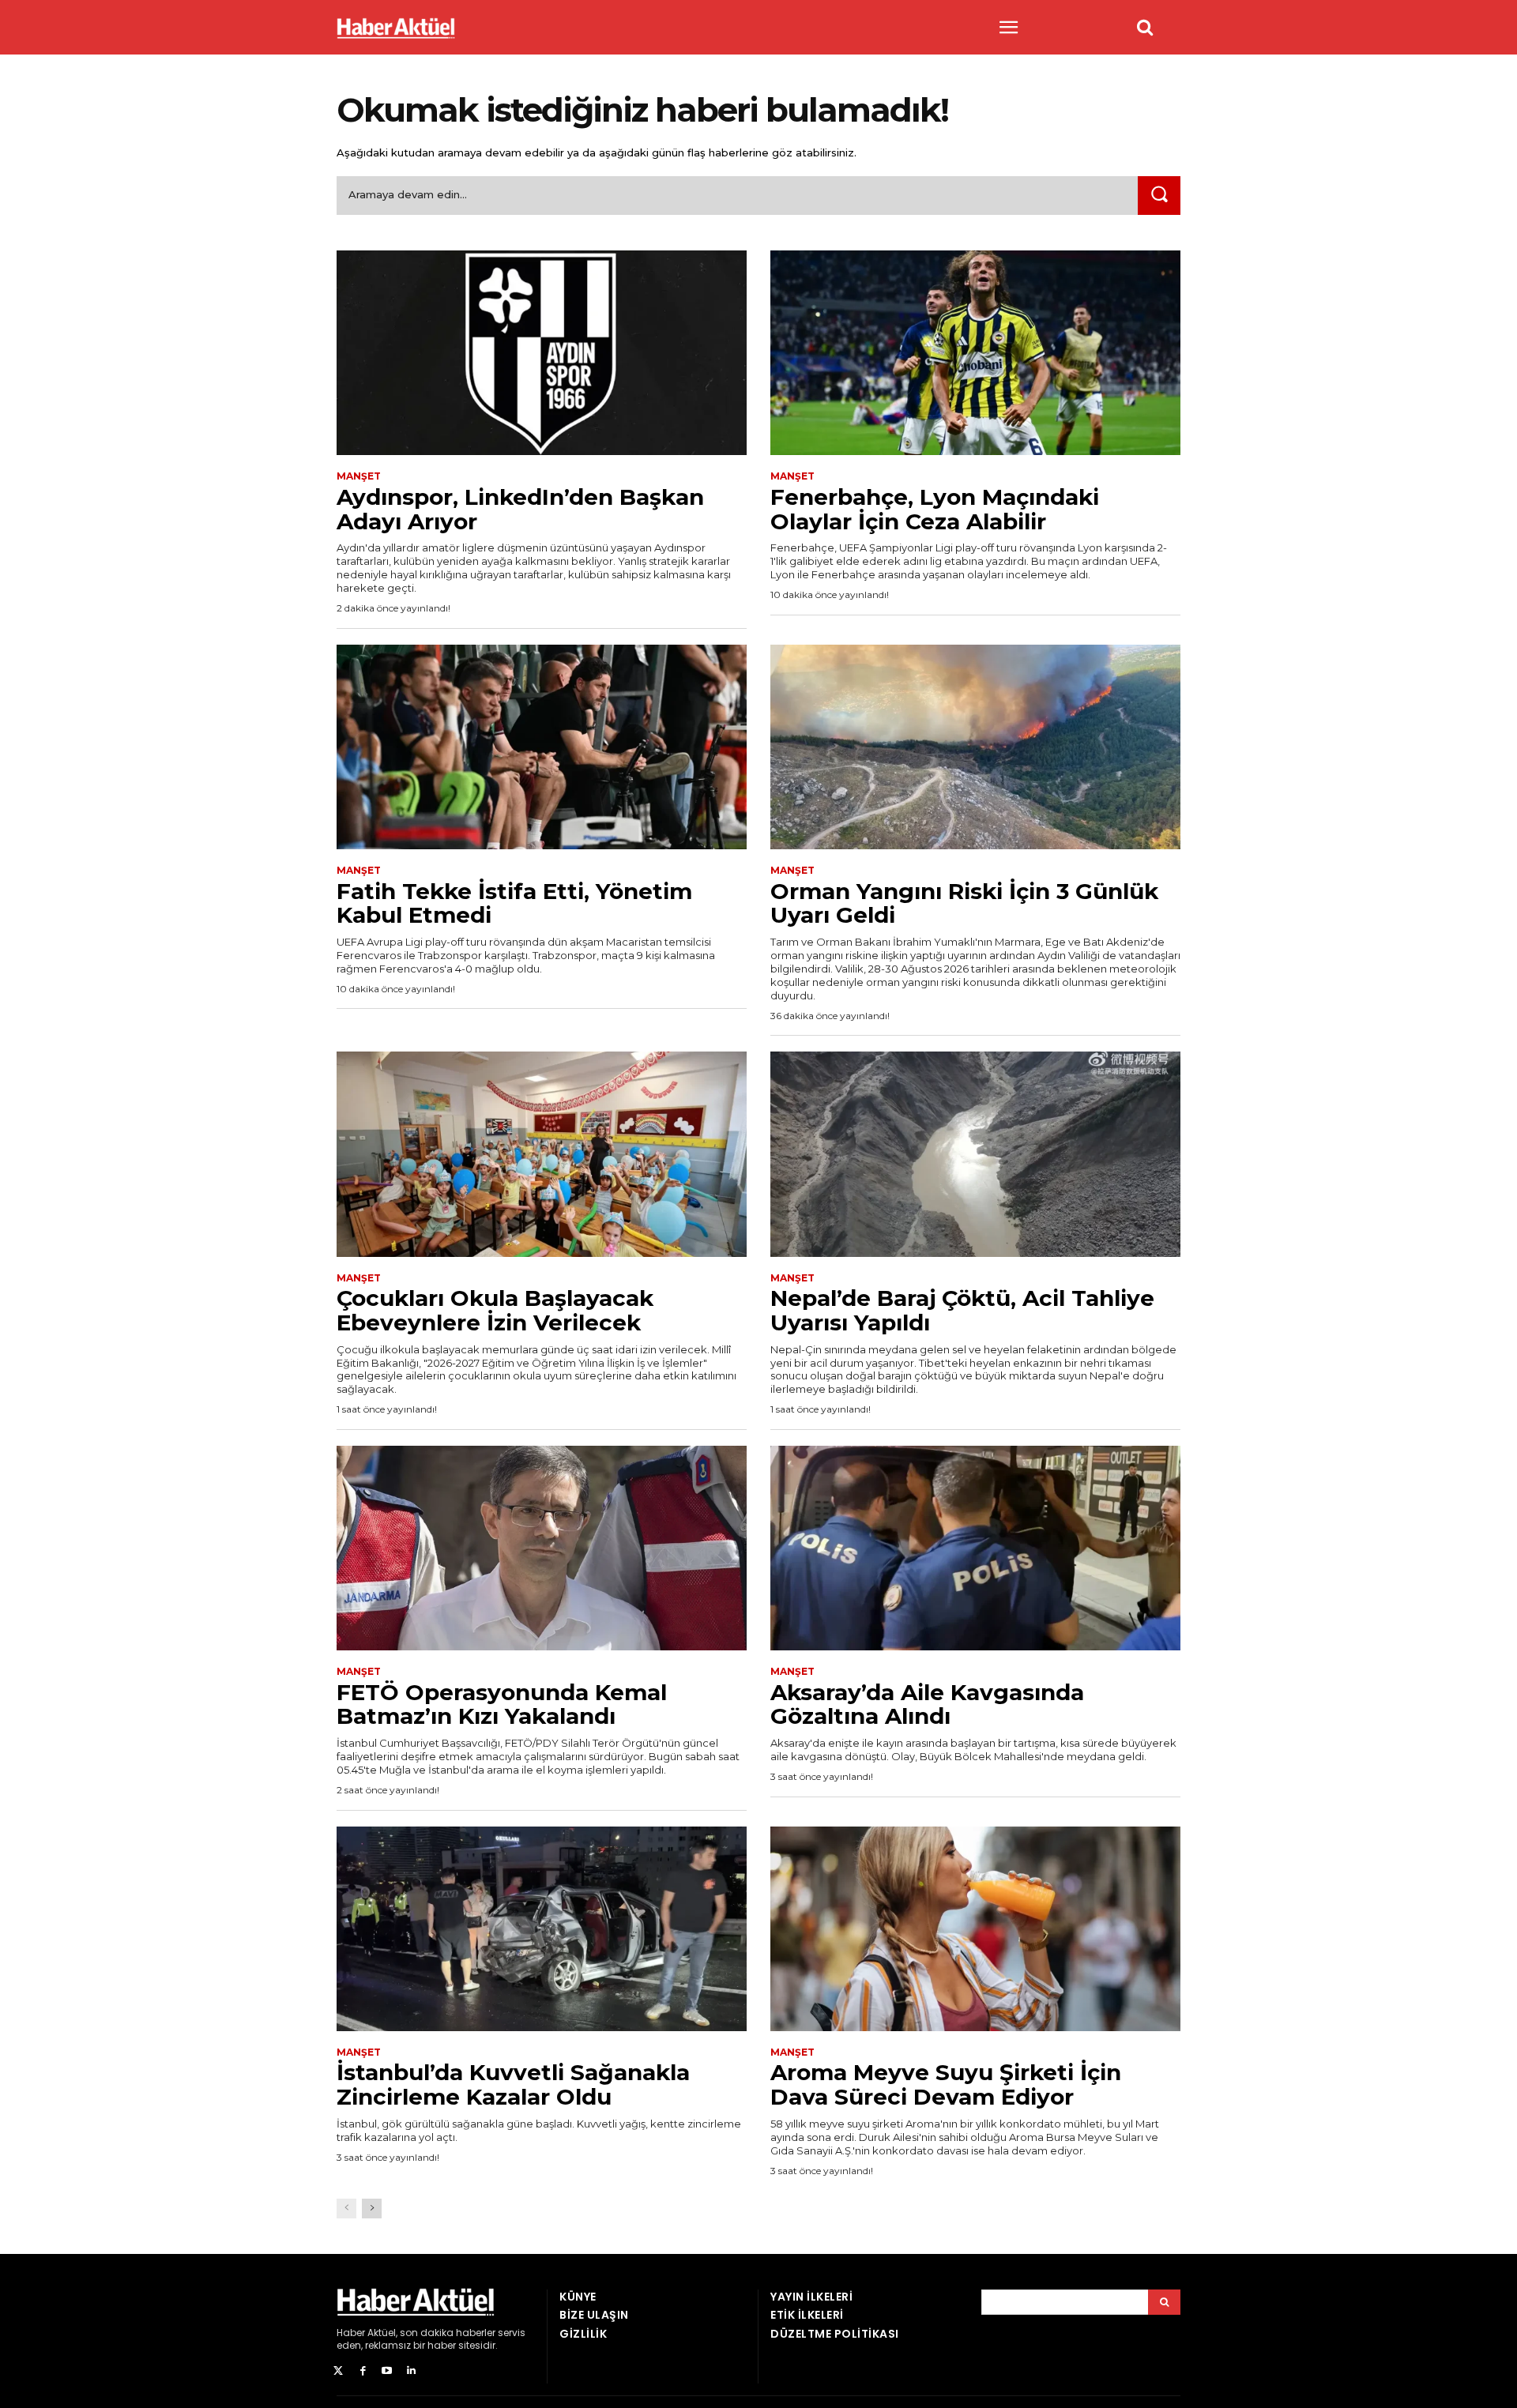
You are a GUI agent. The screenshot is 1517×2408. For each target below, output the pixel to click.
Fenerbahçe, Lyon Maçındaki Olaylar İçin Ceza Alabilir (935, 509)
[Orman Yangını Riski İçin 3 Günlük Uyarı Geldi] (975, 747)
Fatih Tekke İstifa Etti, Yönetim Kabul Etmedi (514, 903)
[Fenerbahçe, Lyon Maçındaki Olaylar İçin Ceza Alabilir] (975, 353)
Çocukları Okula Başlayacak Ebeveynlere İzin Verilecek (495, 1310)
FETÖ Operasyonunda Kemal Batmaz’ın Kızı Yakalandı (502, 1704)
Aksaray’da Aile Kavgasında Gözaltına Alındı (927, 1704)
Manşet (359, 476)
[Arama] (1164, 2302)
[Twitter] (339, 2371)
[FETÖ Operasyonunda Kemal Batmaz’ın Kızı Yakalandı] (542, 1548)
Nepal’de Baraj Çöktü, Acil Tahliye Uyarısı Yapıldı (962, 1310)
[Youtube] (388, 2371)
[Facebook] (363, 2371)
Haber (351, 2333)
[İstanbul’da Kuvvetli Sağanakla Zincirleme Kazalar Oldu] (542, 1929)
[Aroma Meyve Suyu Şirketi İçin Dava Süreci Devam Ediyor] (975, 1929)
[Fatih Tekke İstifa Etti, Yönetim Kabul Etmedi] (542, 747)
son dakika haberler (448, 2333)
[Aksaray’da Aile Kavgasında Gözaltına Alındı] (975, 1548)
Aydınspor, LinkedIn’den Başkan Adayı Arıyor (520, 509)
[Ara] (1159, 196)
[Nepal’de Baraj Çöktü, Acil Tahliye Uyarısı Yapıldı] (975, 1154)
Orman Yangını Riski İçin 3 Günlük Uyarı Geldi (964, 903)
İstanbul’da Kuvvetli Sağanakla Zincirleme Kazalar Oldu (513, 2084)
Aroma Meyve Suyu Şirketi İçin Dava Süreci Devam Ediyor (946, 2084)
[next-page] (372, 2209)
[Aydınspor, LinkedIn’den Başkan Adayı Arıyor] (542, 353)
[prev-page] (346, 2209)
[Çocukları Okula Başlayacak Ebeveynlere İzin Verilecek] (542, 1154)
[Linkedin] (411, 2371)
